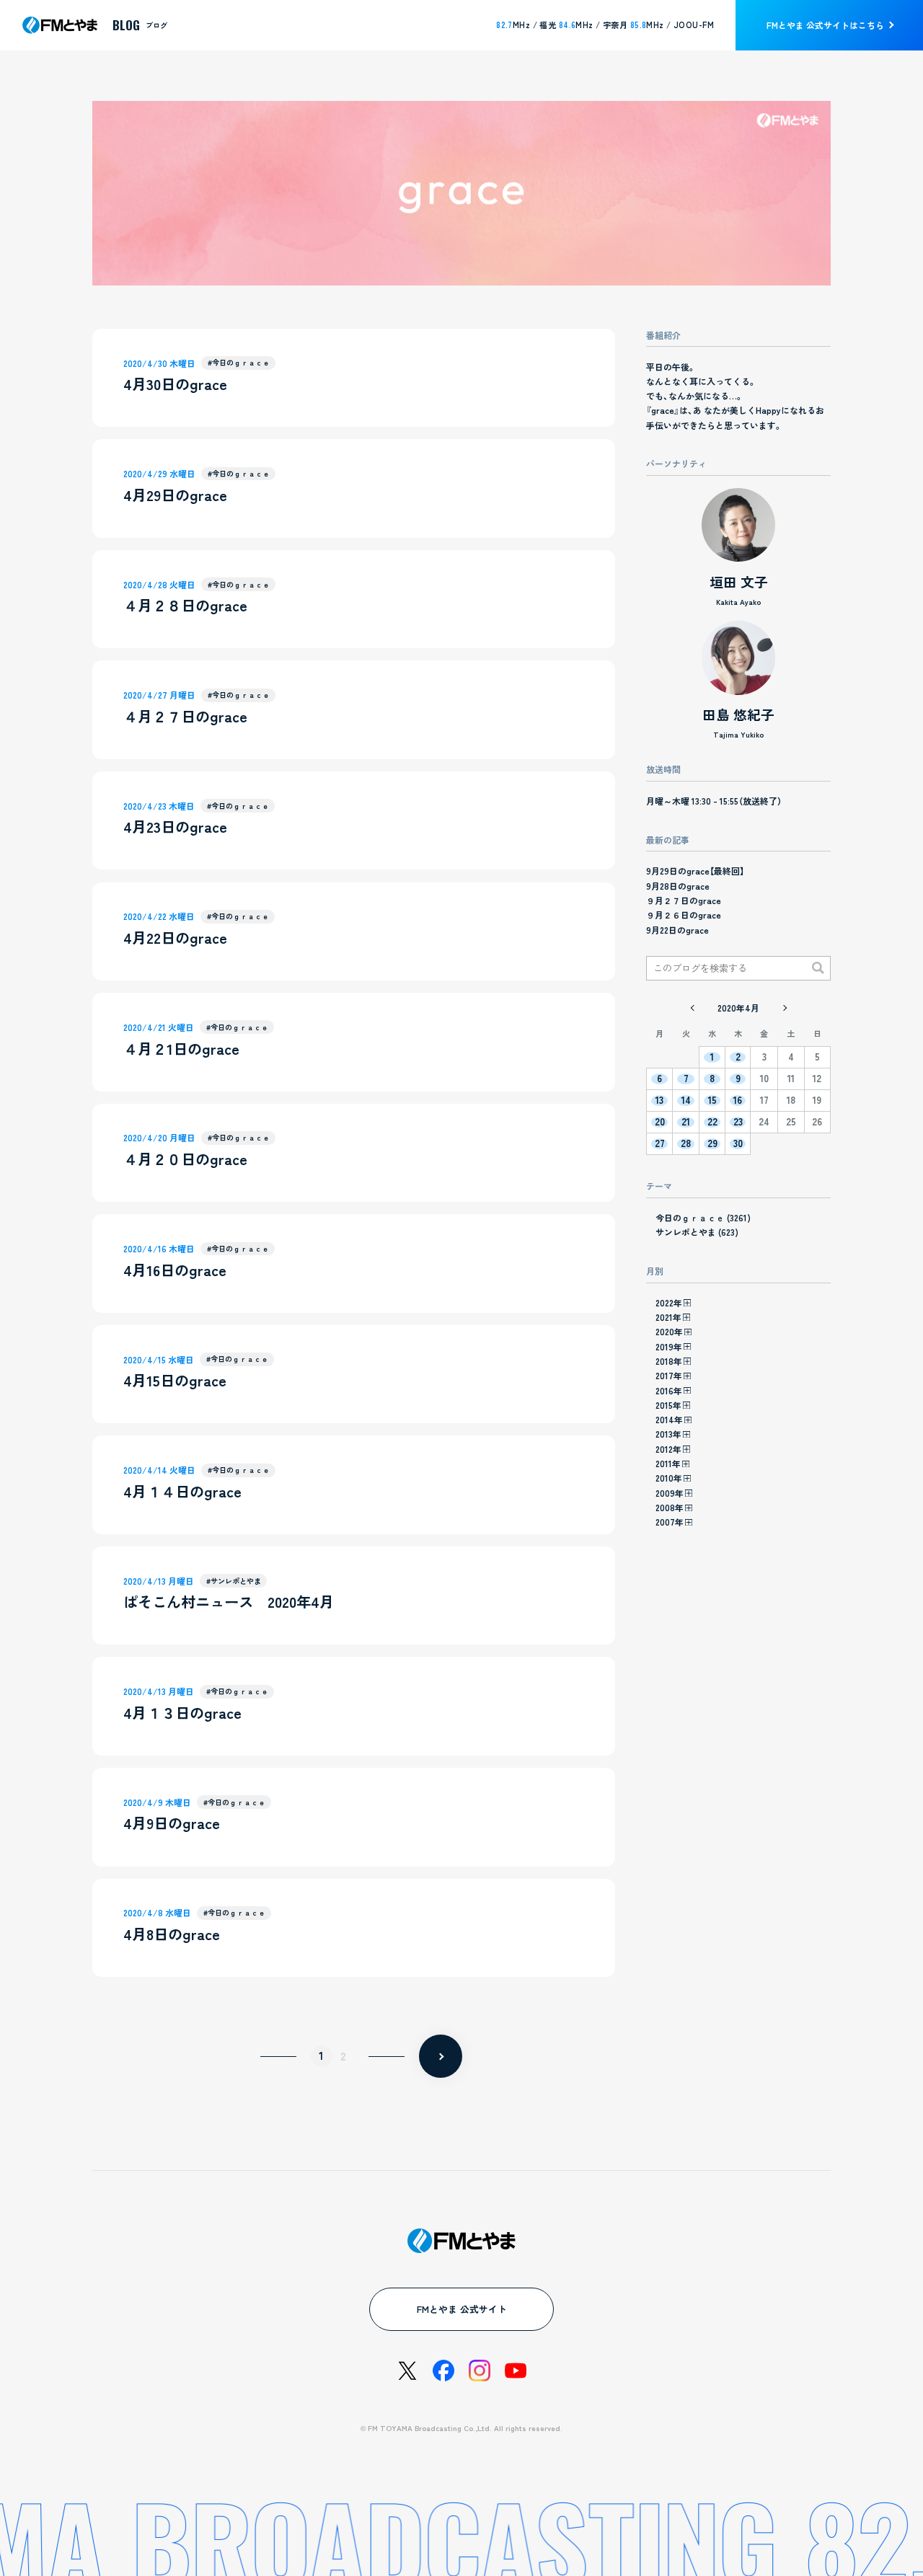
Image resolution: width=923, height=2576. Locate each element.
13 (659, 1101)
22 (712, 1122)
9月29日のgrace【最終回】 (695, 871)
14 (686, 1101)
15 (712, 1101)
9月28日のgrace (678, 886)
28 (686, 1144)
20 (660, 1122)
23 (738, 1122)
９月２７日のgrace (684, 900)
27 (660, 1144)
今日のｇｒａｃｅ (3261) (703, 1217)
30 (738, 1144)
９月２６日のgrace (684, 915)
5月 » (785, 1008)
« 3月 (692, 1008)
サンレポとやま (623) (697, 1232)
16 (738, 1101)
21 (686, 1122)
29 (712, 1144)
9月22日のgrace (677, 930)
